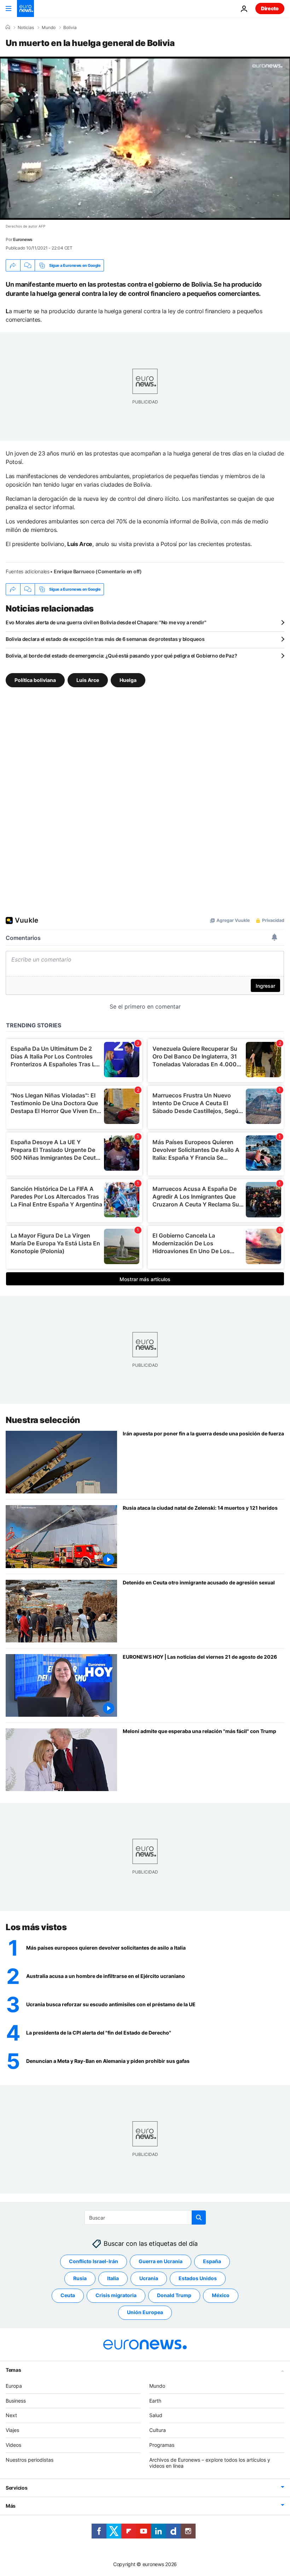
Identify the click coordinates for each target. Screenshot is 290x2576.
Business (16, 2400)
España (212, 2261)
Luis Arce (88, 680)
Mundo (49, 28)
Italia (113, 2278)
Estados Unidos (198, 2278)
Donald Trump (174, 2295)
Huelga (128, 680)
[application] (145, 138)
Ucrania (149, 2278)
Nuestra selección (43, 1420)
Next (11, 2415)
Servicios (16, 2488)
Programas (162, 2445)
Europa (14, 2385)
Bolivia (70, 28)
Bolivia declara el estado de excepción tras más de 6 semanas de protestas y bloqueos (105, 639)
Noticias (26, 28)
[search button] (199, 2218)
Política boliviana (35, 680)
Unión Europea (145, 2312)
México (221, 2295)
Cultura (158, 2430)
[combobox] (145, 2218)
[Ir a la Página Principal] (25, 8)
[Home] (8, 27)
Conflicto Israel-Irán (94, 2261)
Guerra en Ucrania (161, 2261)
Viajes (12, 2430)
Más (11, 2506)
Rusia (80, 2278)
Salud (156, 2415)
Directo (270, 8)
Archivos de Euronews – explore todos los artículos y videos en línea (210, 2462)
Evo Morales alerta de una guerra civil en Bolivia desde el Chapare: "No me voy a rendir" (106, 622)
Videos (13, 2445)
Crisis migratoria (116, 2295)
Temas (13, 2370)
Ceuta (68, 2295)
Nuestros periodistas (30, 2459)
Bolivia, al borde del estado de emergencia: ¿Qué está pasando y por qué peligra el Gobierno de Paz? (121, 656)
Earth (155, 2400)
